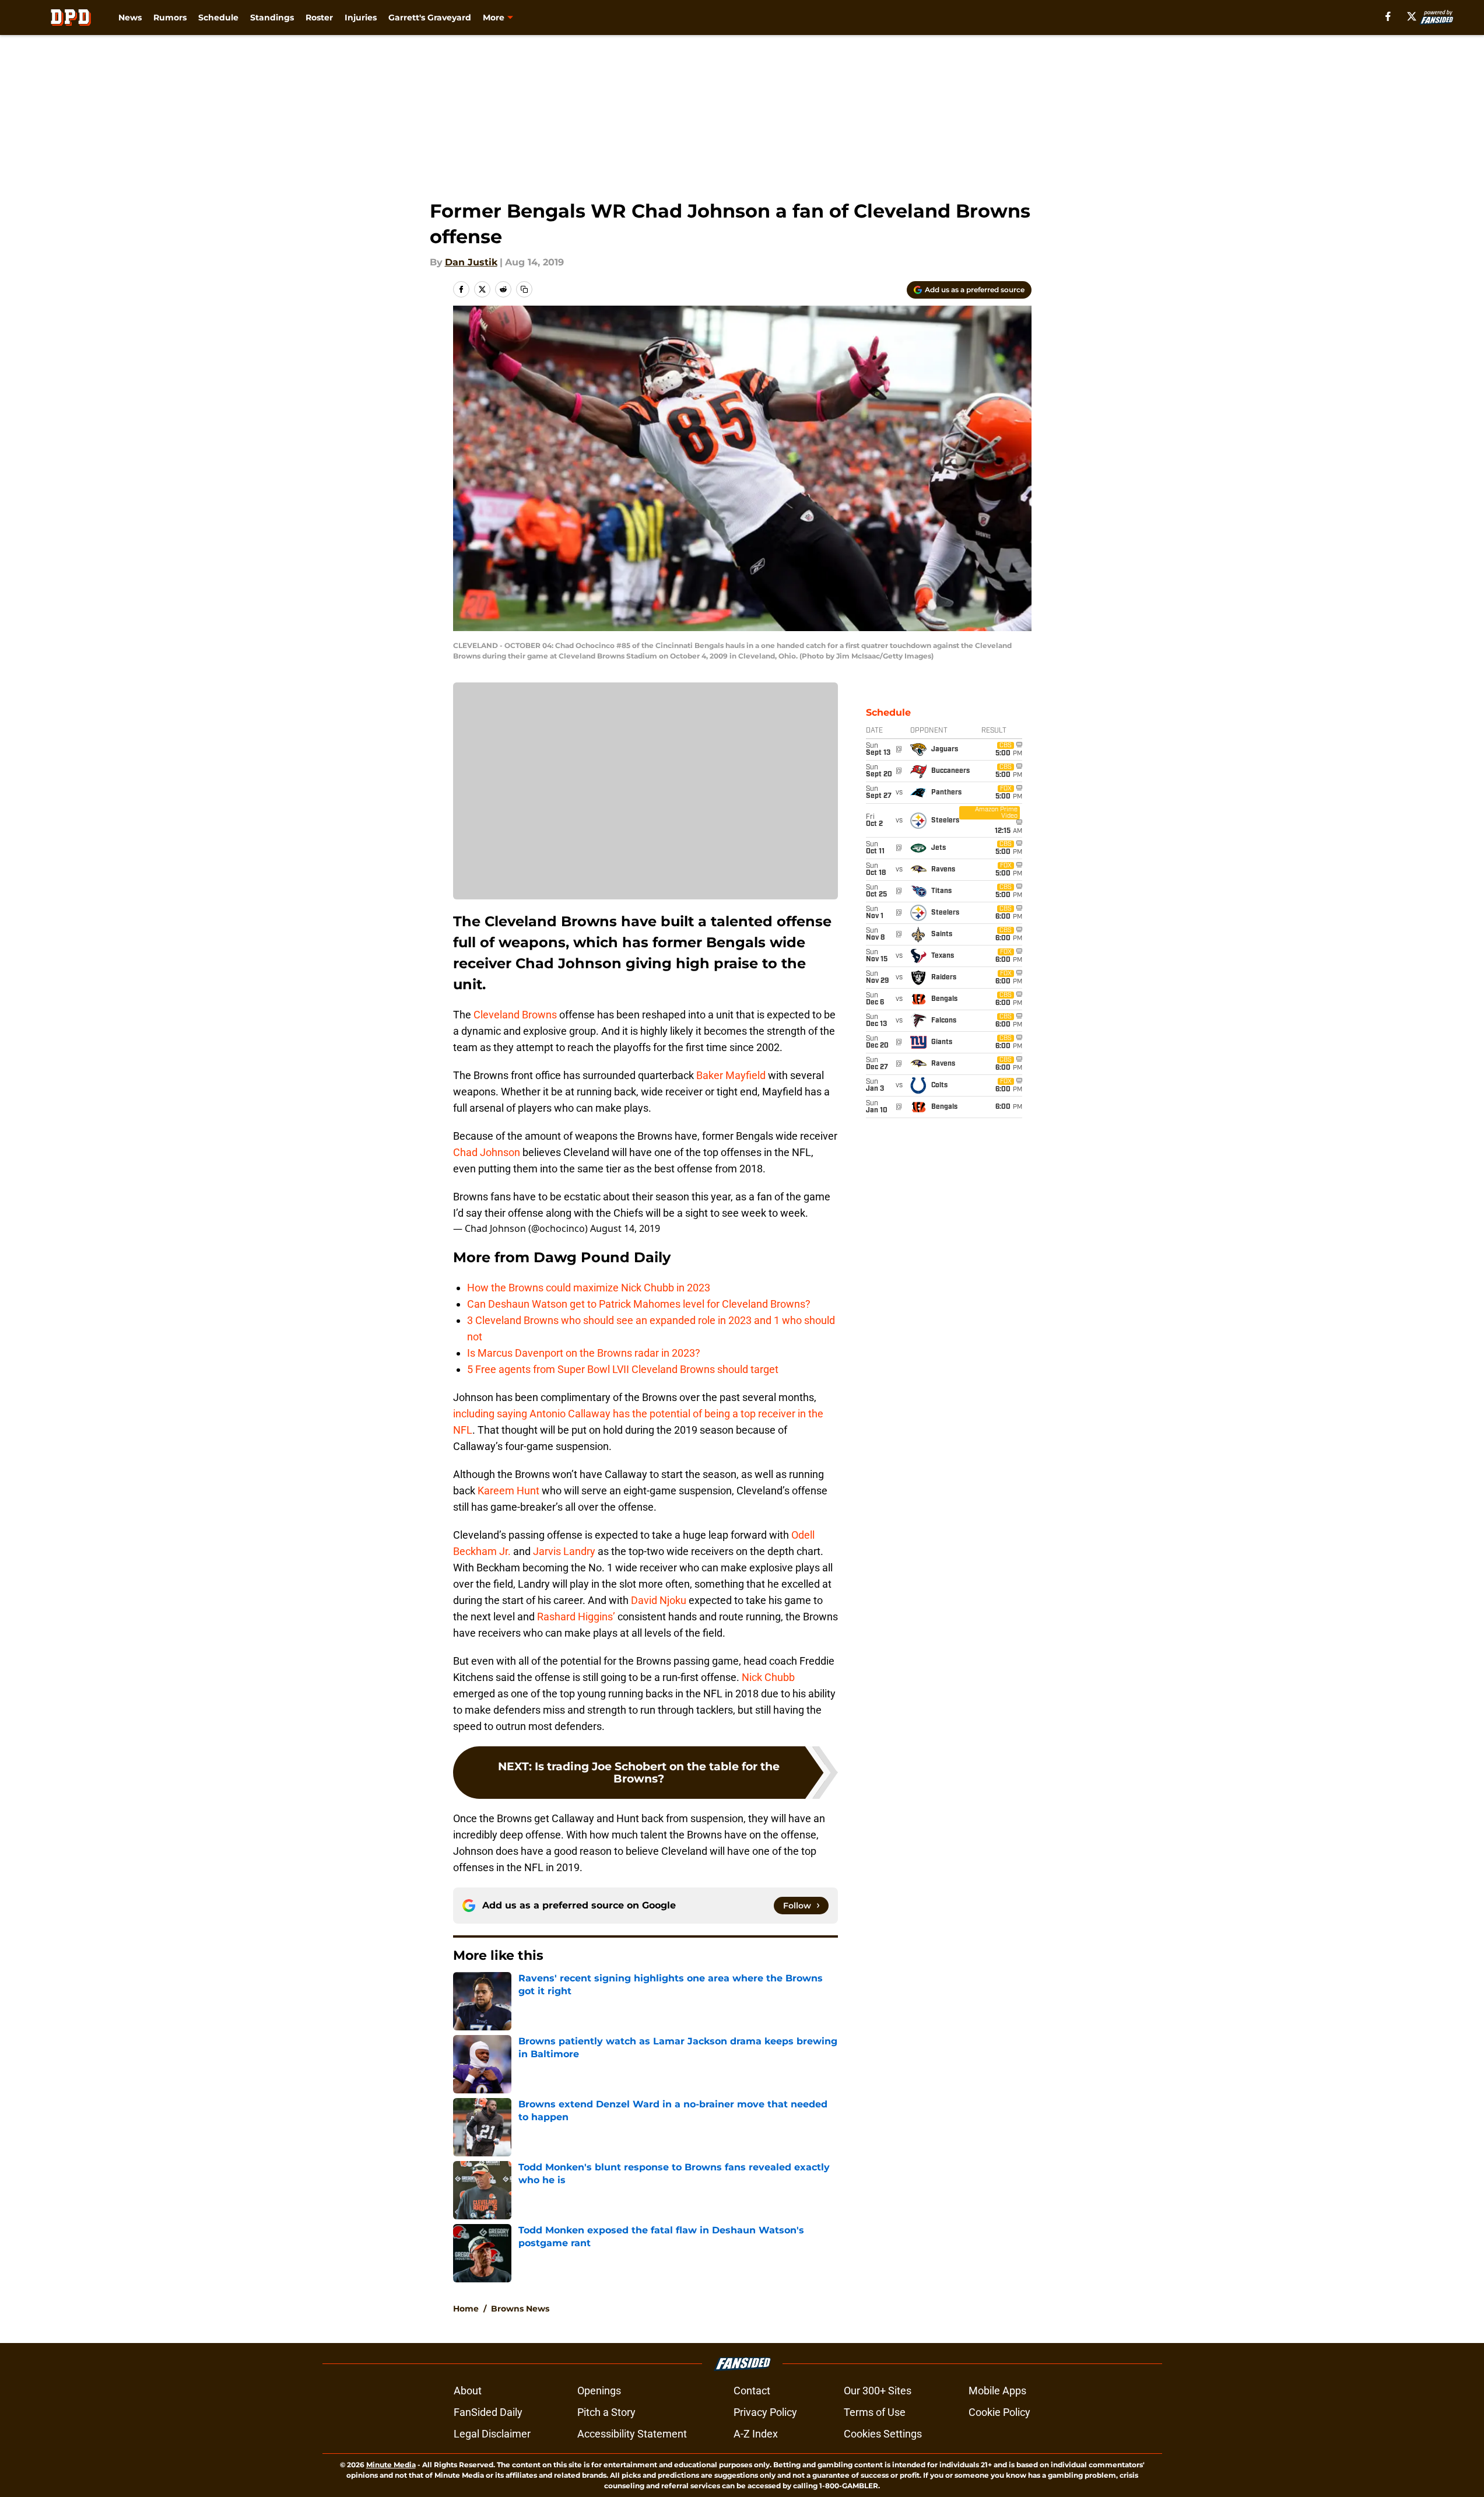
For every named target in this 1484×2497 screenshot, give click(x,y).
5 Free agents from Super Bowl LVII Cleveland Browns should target (623, 1369)
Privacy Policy (765, 2412)
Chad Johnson (487, 1152)
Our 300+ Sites (878, 2391)
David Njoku (659, 1600)
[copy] (524, 289)
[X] (1412, 16)
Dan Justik (471, 262)
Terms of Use (875, 2412)
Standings (272, 17)
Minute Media (391, 2465)
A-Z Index (756, 2434)
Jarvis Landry (564, 1551)
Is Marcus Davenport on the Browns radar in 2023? (584, 1353)
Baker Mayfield (731, 1075)
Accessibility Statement (632, 2434)
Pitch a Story (606, 2412)
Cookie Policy (999, 2412)
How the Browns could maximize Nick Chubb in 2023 (589, 1288)
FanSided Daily (488, 2412)
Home (466, 2309)
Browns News (520, 2309)
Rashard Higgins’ (576, 1617)
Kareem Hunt (508, 1491)
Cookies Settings (883, 2434)
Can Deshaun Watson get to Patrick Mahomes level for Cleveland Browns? (639, 1304)
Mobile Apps (997, 2391)
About (468, 2391)
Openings (599, 2391)
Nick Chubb (768, 1677)
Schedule (218, 17)
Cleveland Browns (515, 1015)
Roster (319, 17)
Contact (752, 2391)
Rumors (170, 17)
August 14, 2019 (625, 1228)
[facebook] (1388, 16)
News (130, 17)
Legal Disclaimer (492, 2434)
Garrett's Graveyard (430, 17)
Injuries (361, 17)
